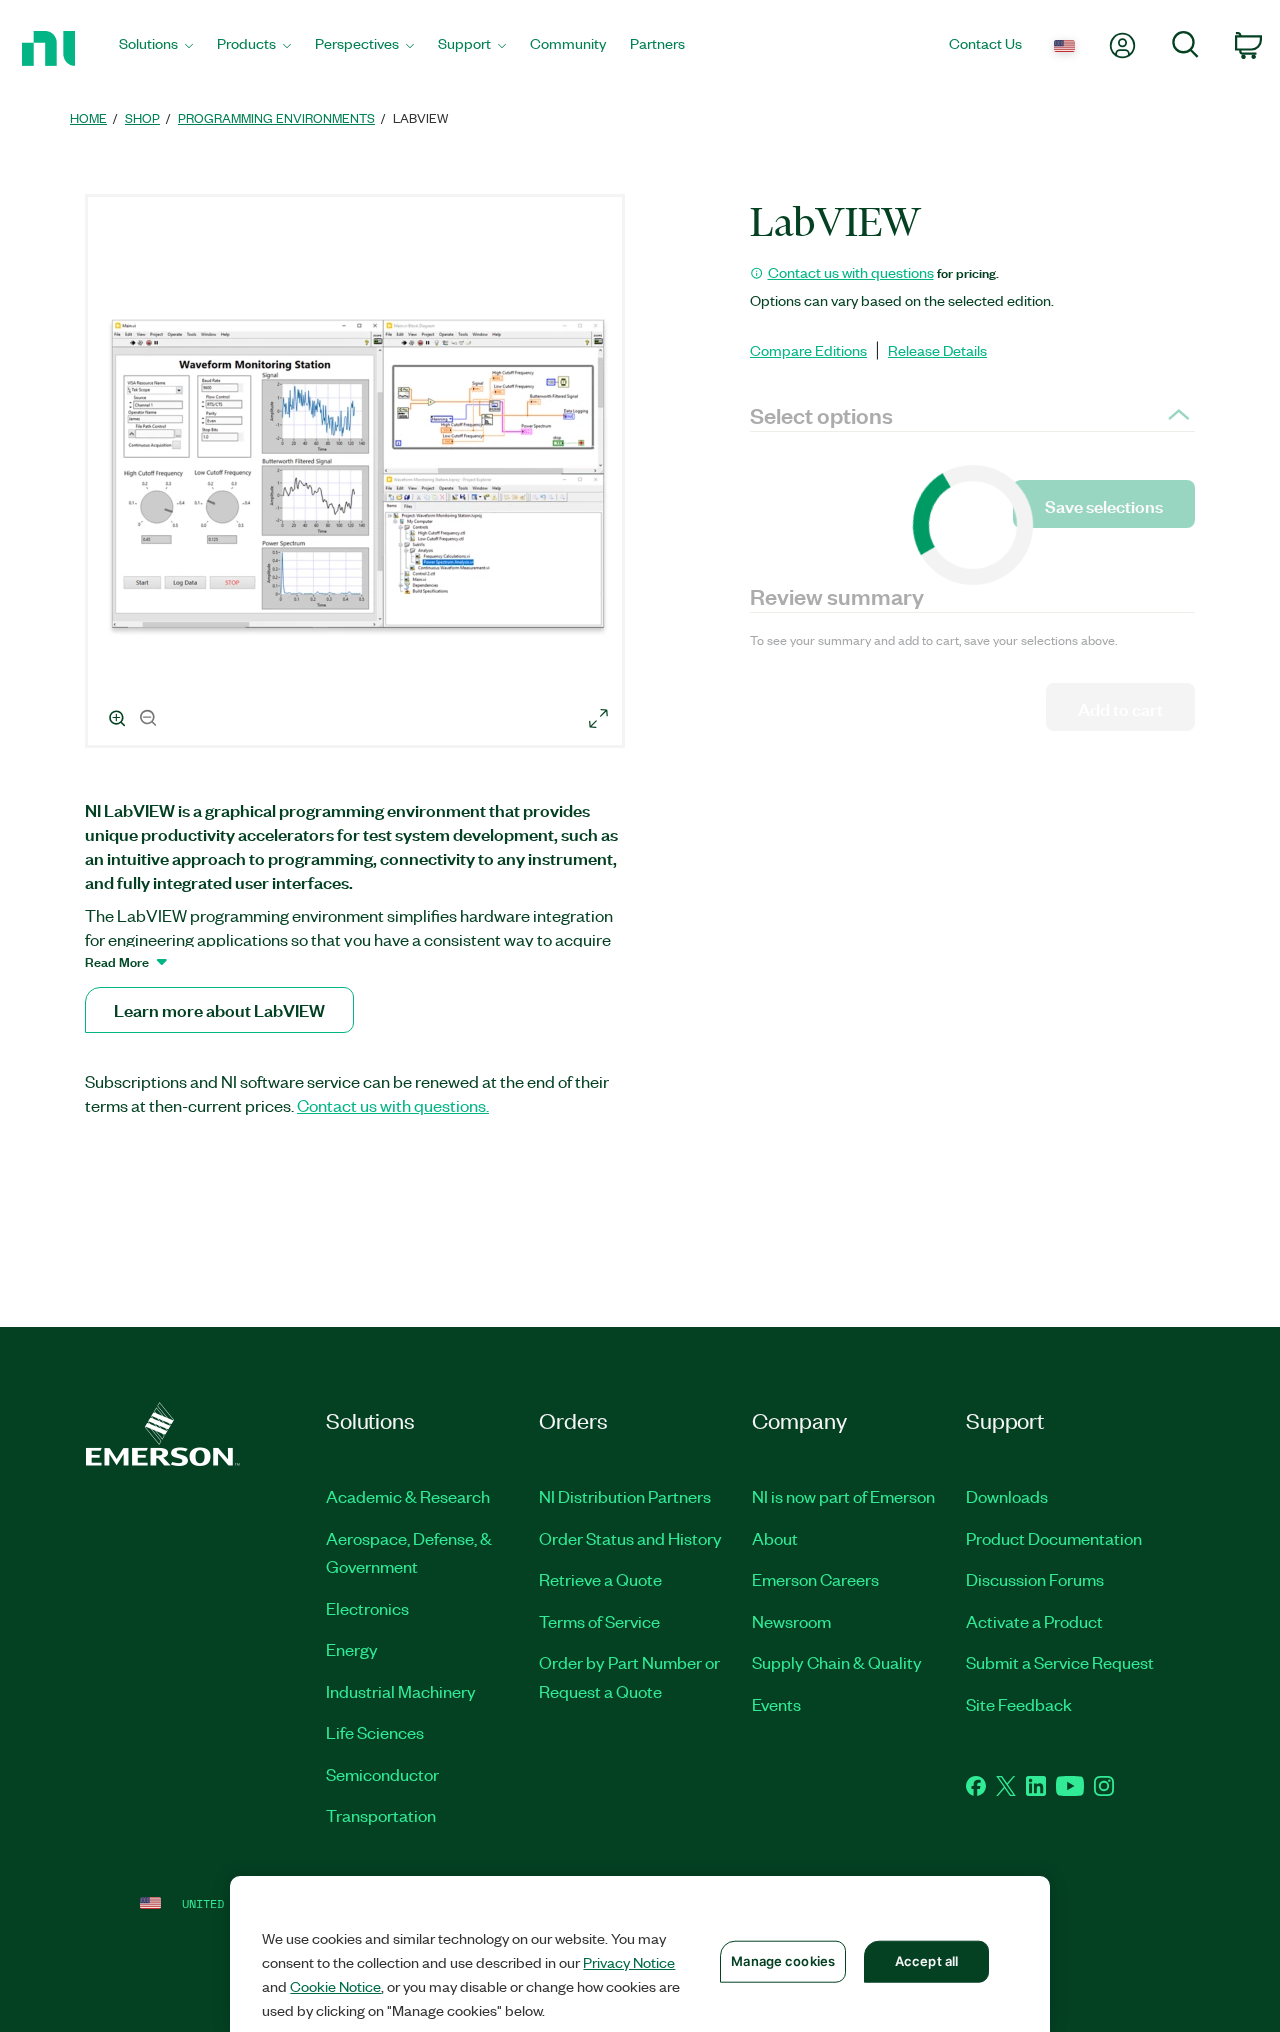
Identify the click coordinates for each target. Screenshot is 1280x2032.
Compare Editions (808, 350)
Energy (352, 1649)
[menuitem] (156, 48)
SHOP (142, 117)
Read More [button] (117, 961)
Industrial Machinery (401, 1691)
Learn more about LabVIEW (219, 1009)
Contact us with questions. (393, 1105)
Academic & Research (408, 1496)
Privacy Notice (629, 1962)
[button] (358, 474)
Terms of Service (599, 1621)
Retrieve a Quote (600, 1579)
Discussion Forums (1035, 1579)
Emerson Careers (815, 1579)
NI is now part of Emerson (843, 1496)
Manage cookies (783, 1961)
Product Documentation (1054, 1538)
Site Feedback (1019, 1704)
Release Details (937, 350)
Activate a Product (1034, 1621)
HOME (88, 117)
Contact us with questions (851, 272)
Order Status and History (630, 1538)
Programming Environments (276, 117)
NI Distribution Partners (625, 1496)
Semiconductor (382, 1774)
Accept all (926, 1961)
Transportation (381, 1815)
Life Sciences (375, 1732)
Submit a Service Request (1060, 1662)
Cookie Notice (335, 1986)
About (775, 1538)
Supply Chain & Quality (837, 1662)
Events (776, 1704)
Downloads (1007, 1496)
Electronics (367, 1608)
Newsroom (791, 1621)
